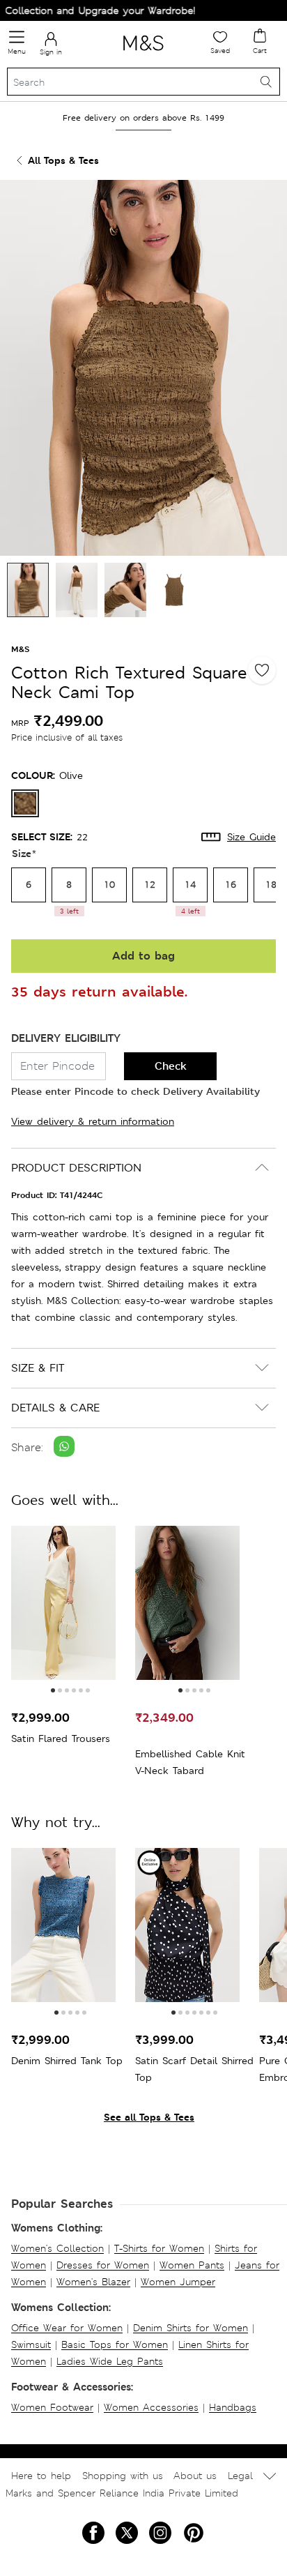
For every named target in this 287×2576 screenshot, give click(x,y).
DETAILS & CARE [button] (55, 1408)
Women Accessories (151, 2407)
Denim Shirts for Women (191, 2328)
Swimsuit (31, 2344)
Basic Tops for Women (115, 2344)
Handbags (233, 2407)
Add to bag (143, 956)
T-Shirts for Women (159, 2248)
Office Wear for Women (67, 2328)
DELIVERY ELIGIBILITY (66, 1038)
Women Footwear (52, 2407)
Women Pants (192, 2265)
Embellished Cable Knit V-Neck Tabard (190, 1762)
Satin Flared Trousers (61, 1738)
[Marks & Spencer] (143, 53)
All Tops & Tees (63, 160)
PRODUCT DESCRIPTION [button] (76, 1168)
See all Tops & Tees (149, 2117)
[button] (53, 1690)
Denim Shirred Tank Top (67, 2061)
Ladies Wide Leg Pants (110, 2361)
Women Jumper (178, 2282)
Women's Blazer (93, 2282)
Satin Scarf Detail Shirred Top (194, 2069)
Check (171, 1066)
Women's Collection (57, 2248)
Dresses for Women (103, 2265)
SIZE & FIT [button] (38, 1368)
